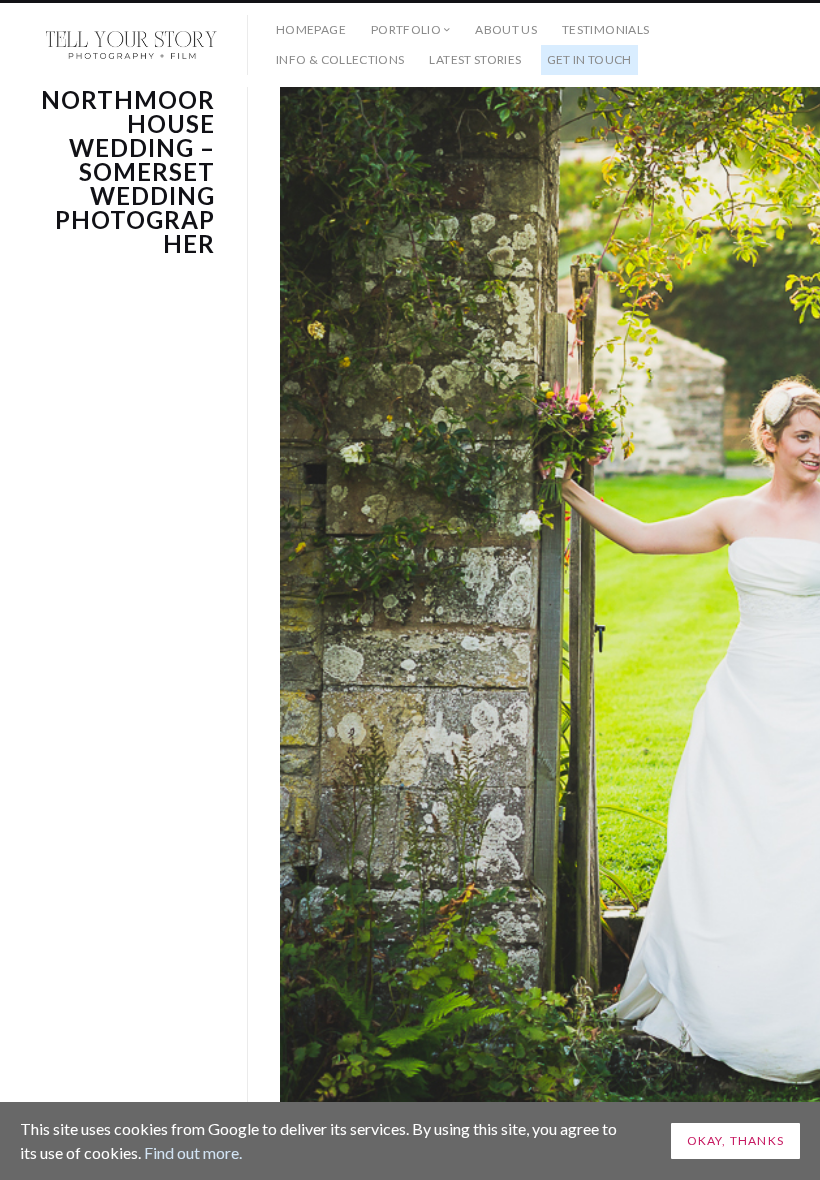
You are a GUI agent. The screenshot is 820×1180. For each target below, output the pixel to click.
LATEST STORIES (475, 59)
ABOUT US (506, 29)
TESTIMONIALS (605, 29)
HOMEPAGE (311, 29)
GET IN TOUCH (589, 59)
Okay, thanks (735, 1140)
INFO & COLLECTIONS (340, 59)
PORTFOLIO (406, 29)
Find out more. (193, 1152)
